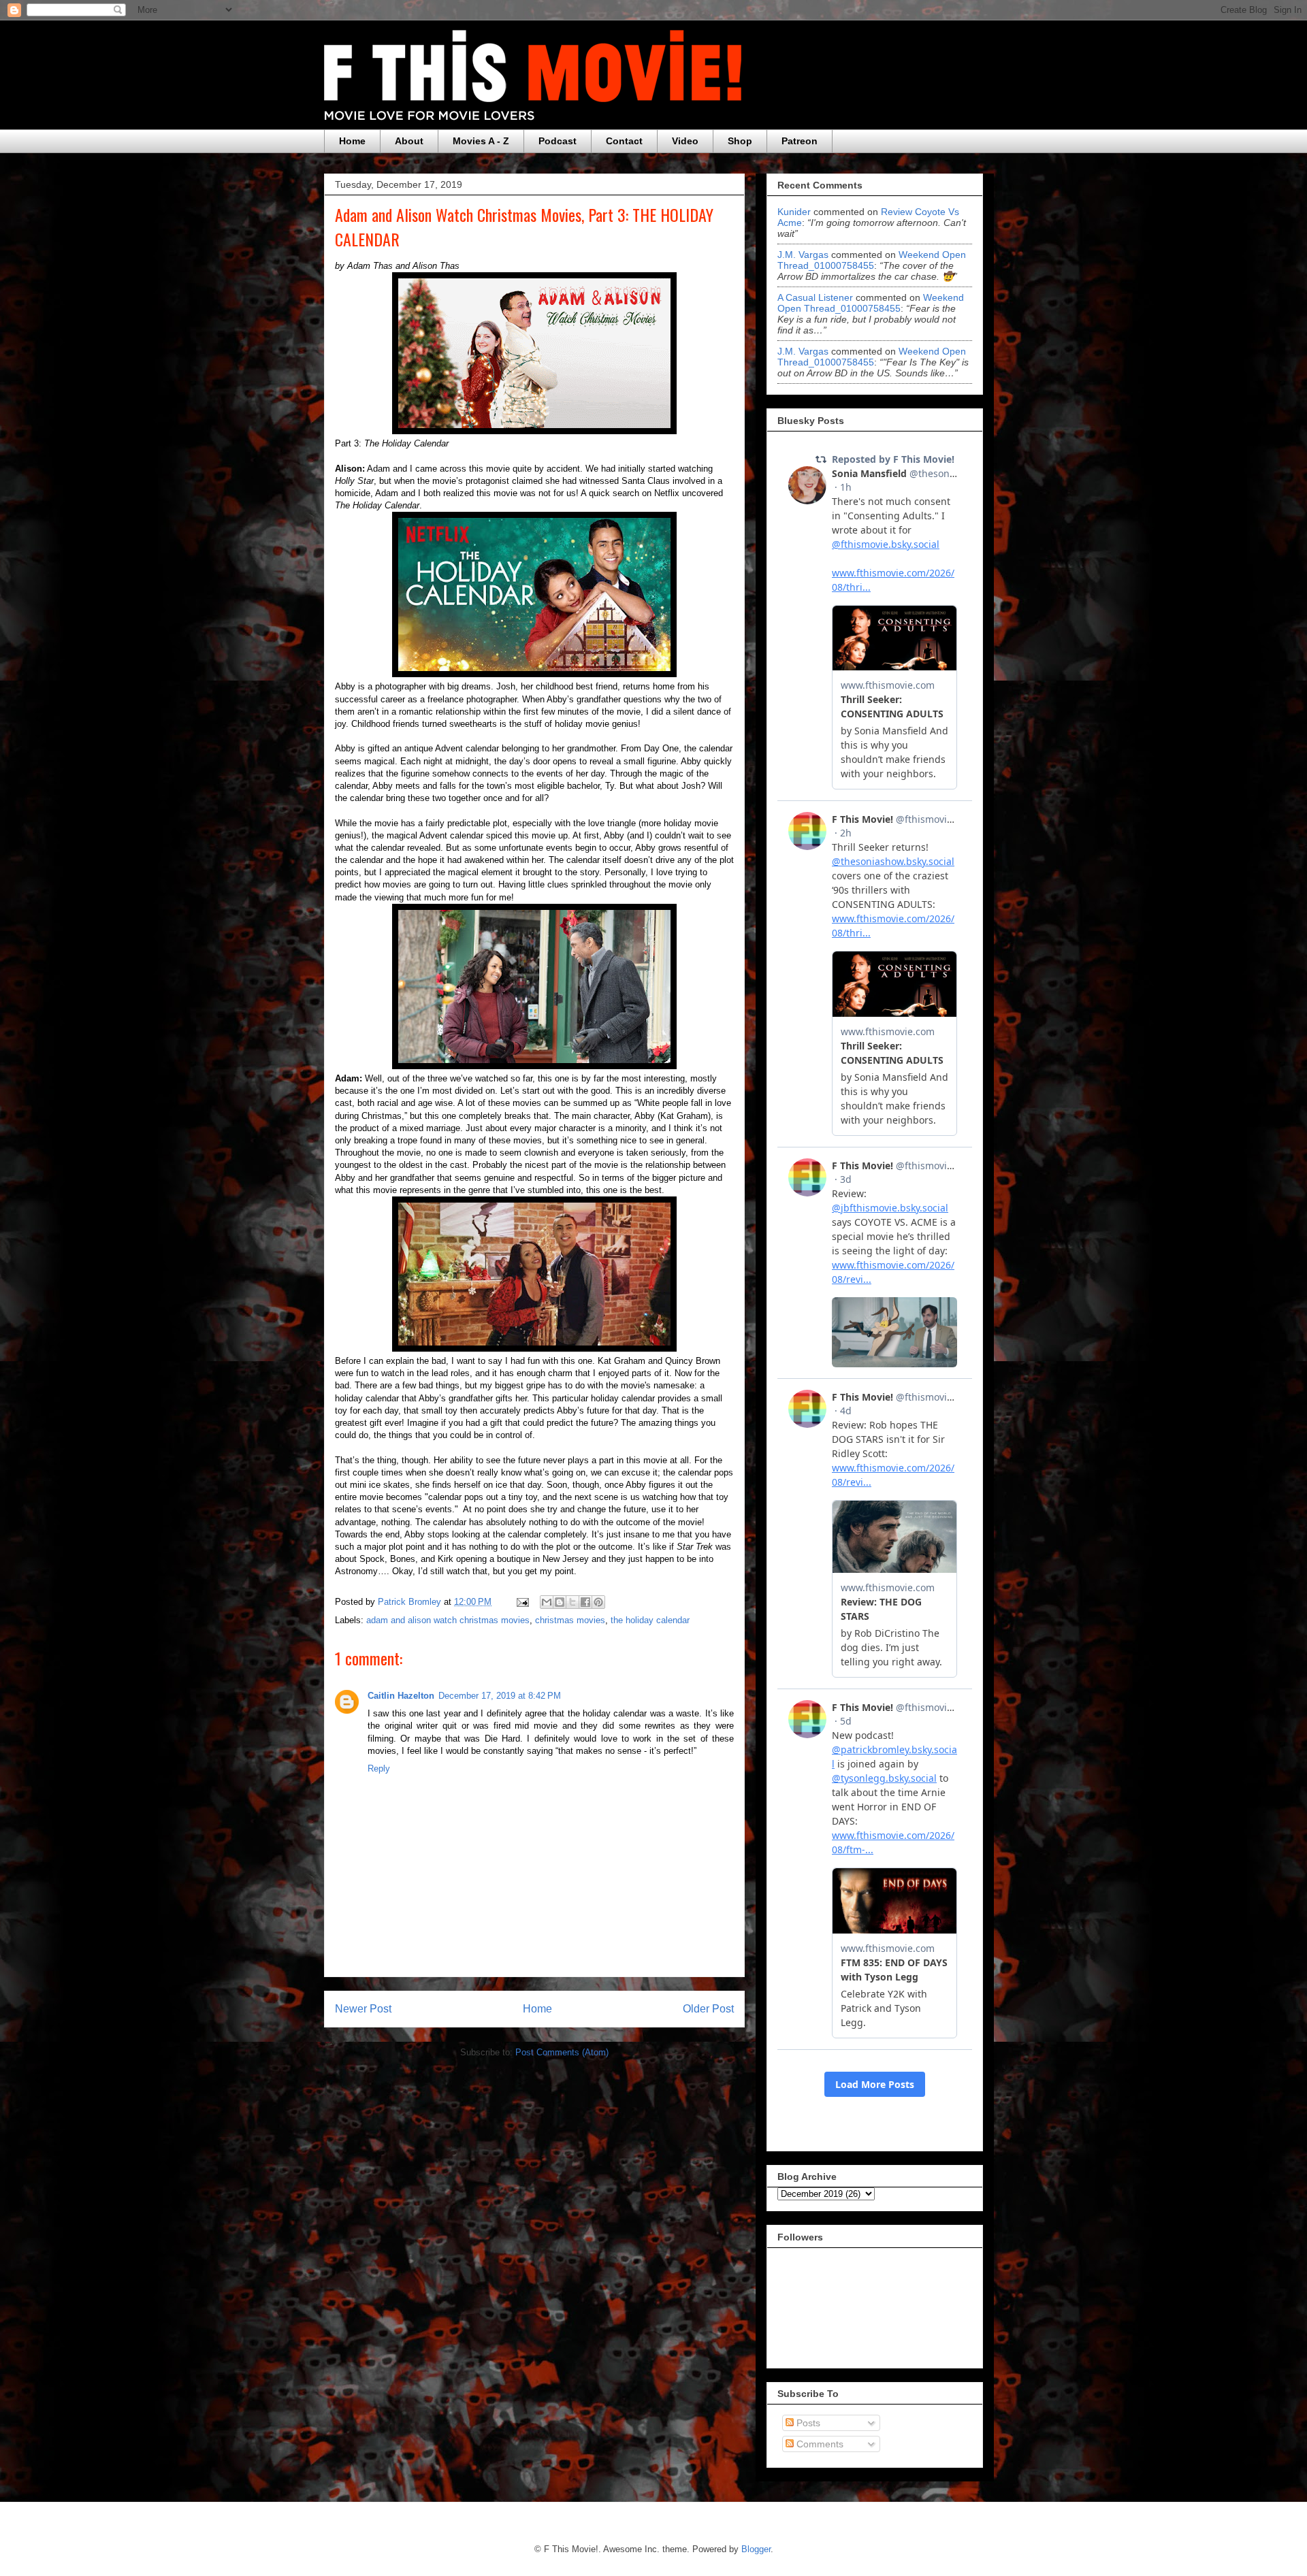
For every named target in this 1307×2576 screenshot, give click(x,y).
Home (352, 141)
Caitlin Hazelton (401, 1696)
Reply (379, 1768)
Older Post (708, 2009)
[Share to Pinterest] (598, 1602)
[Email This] (547, 1602)
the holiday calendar (650, 1620)
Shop (740, 141)
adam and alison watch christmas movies (448, 1620)
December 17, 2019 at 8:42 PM (500, 1696)
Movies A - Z (481, 141)
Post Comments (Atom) (562, 2052)
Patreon (800, 141)
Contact (624, 141)
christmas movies (570, 1620)
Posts (807, 2423)
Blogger (756, 2549)
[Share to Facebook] (585, 1602)
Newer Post (363, 2009)
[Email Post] (522, 1602)
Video (685, 141)
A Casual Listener (815, 297)
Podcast (558, 141)
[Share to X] (572, 1602)
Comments (819, 2444)
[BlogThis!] (560, 1602)
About (409, 141)
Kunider (794, 212)
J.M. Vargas (803, 255)
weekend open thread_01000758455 (872, 260)
